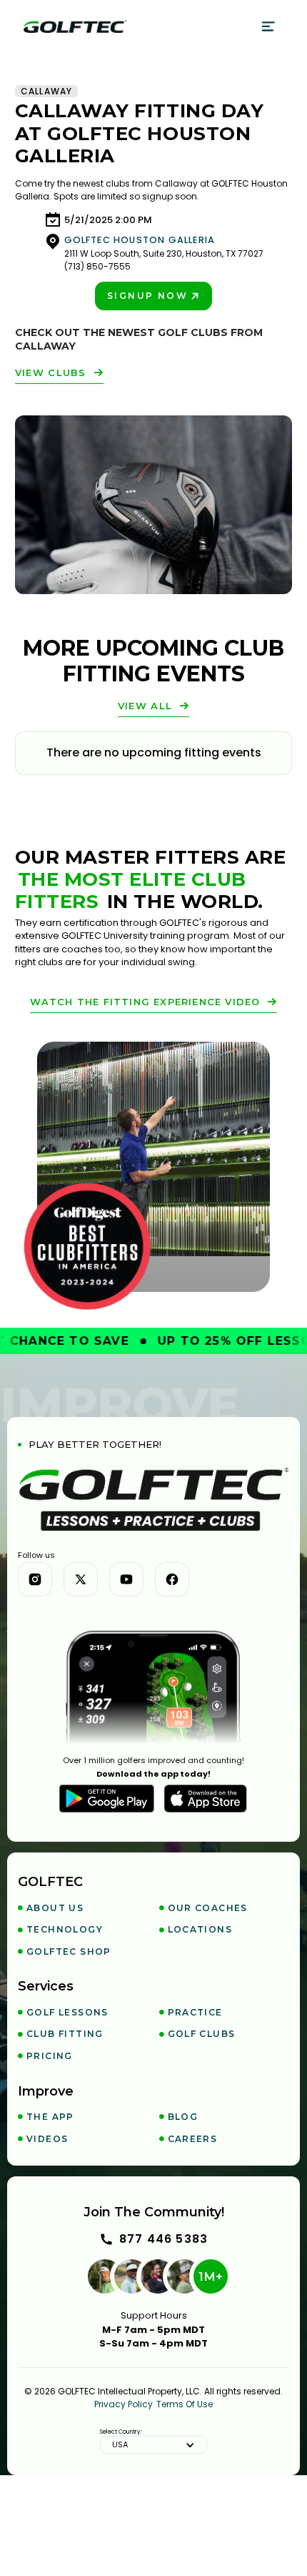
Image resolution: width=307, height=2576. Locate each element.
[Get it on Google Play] (107, 1799)
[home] (75, 26)
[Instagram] (35, 1579)
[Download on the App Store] (206, 1799)
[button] (269, 26)
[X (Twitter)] (81, 1579)
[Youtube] (126, 1579)
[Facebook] (172, 1579)
